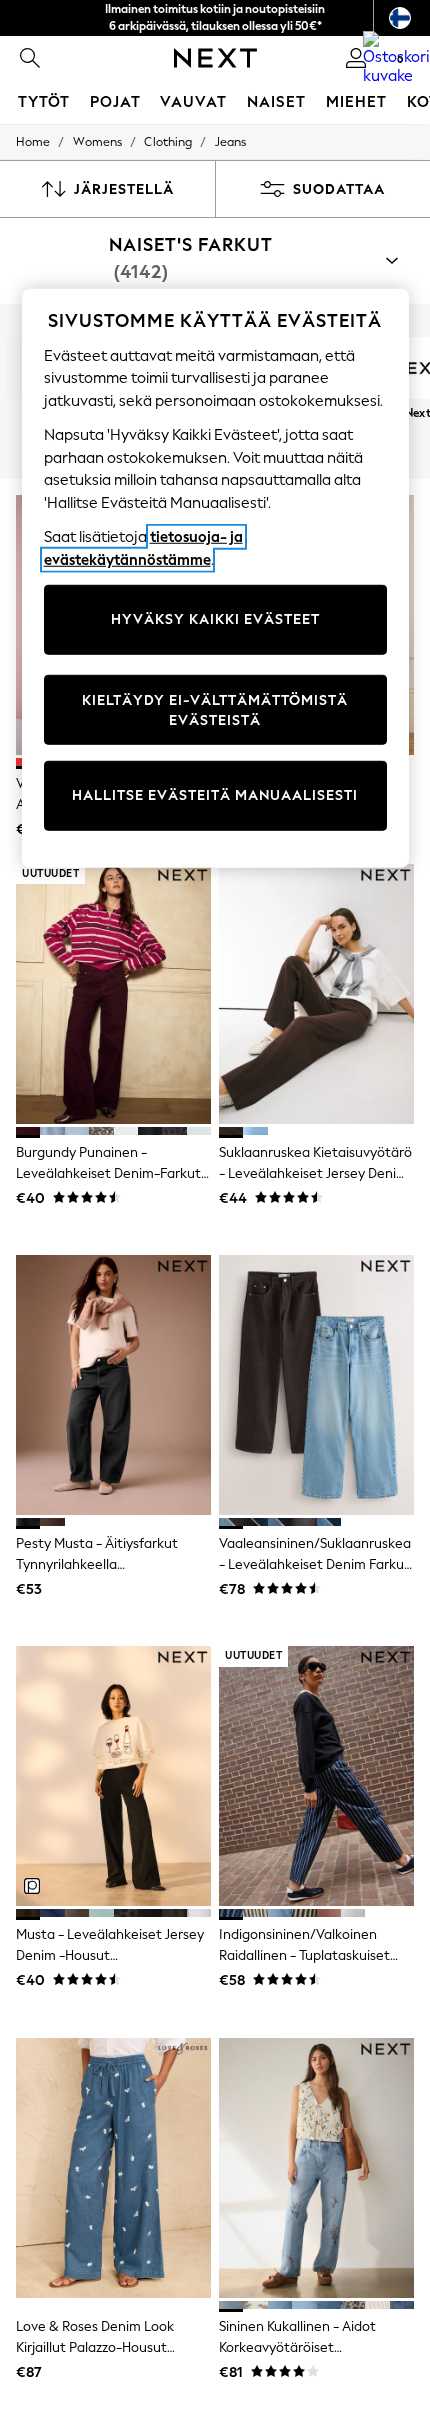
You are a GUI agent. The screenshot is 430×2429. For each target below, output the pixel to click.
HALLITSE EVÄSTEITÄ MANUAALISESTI (215, 795)
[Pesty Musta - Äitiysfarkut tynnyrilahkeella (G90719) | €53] (113, 1385)
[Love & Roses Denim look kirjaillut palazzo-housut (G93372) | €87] (113, 2168)
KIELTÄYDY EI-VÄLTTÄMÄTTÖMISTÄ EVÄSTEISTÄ (215, 710)
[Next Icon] (215, 58)
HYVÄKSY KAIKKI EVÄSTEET (215, 619)
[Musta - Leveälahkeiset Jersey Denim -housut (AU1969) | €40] (113, 1776)
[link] (30, 58)
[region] (215, 578)
